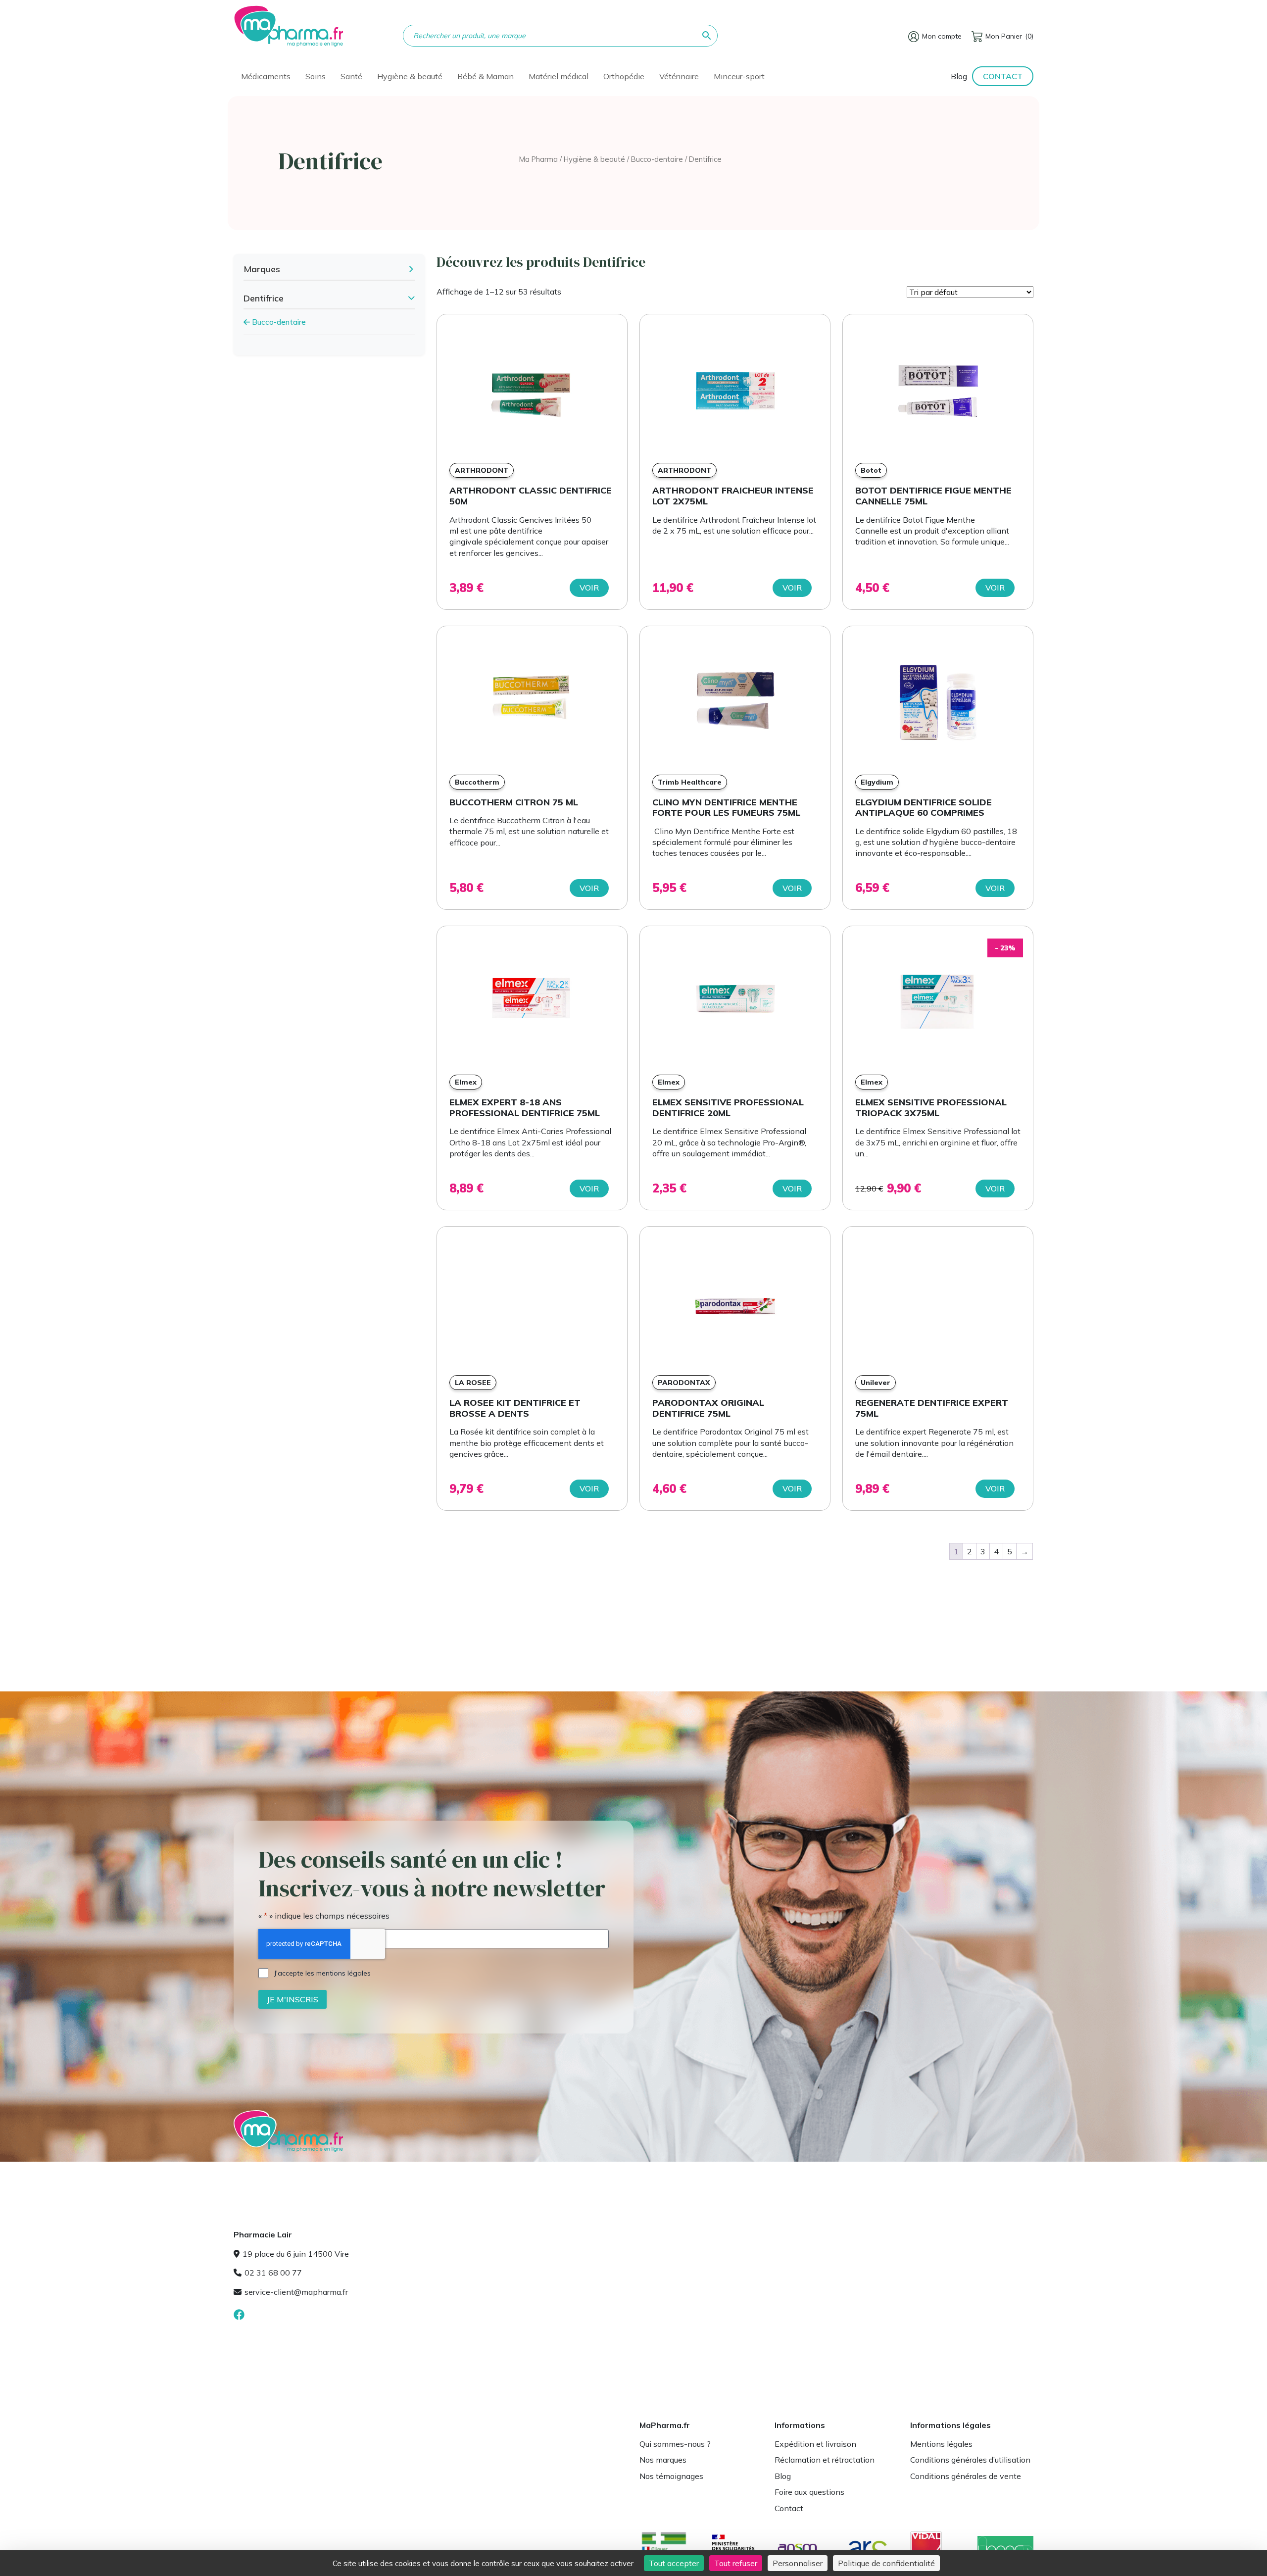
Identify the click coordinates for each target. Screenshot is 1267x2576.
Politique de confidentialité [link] (886, 2563)
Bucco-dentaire (657, 159)
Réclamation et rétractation (825, 2460)
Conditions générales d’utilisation (970, 2460)
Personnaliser (798, 2563)
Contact (1003, 76)
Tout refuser (736, 2563)
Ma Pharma (538, 159)
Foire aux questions (809, 2492)
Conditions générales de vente (966, 2476)
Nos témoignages (671, 2476)
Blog (959, 76)
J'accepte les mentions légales (322, 1973)
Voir (589, 588)
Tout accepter (674, 2563)
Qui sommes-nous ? (675, 2444)
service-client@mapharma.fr (296, 2292)
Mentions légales (941, 2444)
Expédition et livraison (815, 2444)
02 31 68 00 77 (273, 2273)
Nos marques (663, 2460)
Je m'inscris (292, 1999)
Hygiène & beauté (594, 159)
